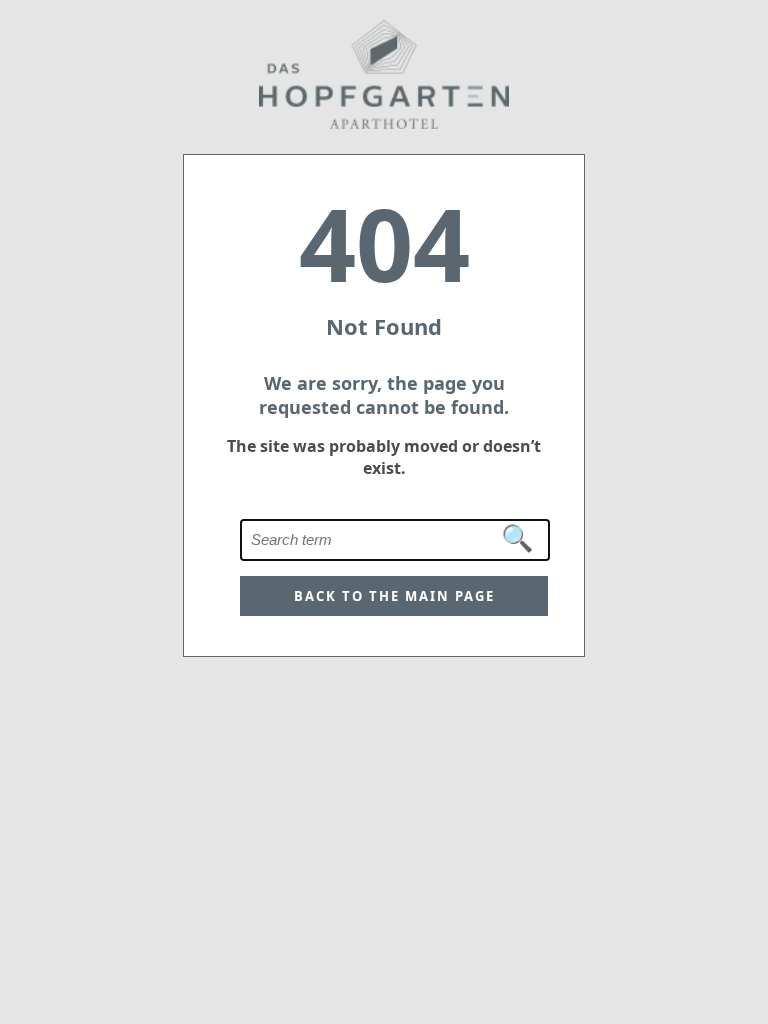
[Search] (518, 539)
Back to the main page (394, 596)
